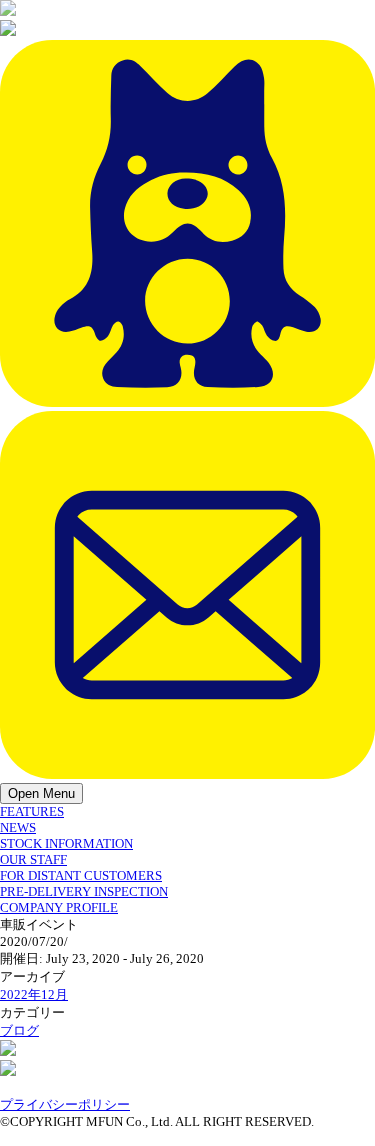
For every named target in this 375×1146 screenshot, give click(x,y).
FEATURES (32, 811)
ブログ (19, 1030)
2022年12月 (34, 994)
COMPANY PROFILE (59, 907)
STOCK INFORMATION (66, 843)
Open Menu (41, 793)
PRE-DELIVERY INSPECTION (84, 891)
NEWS (18, 827)
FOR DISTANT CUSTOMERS (81, 875)
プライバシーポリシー (65, 1104)
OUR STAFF (33, 859)
